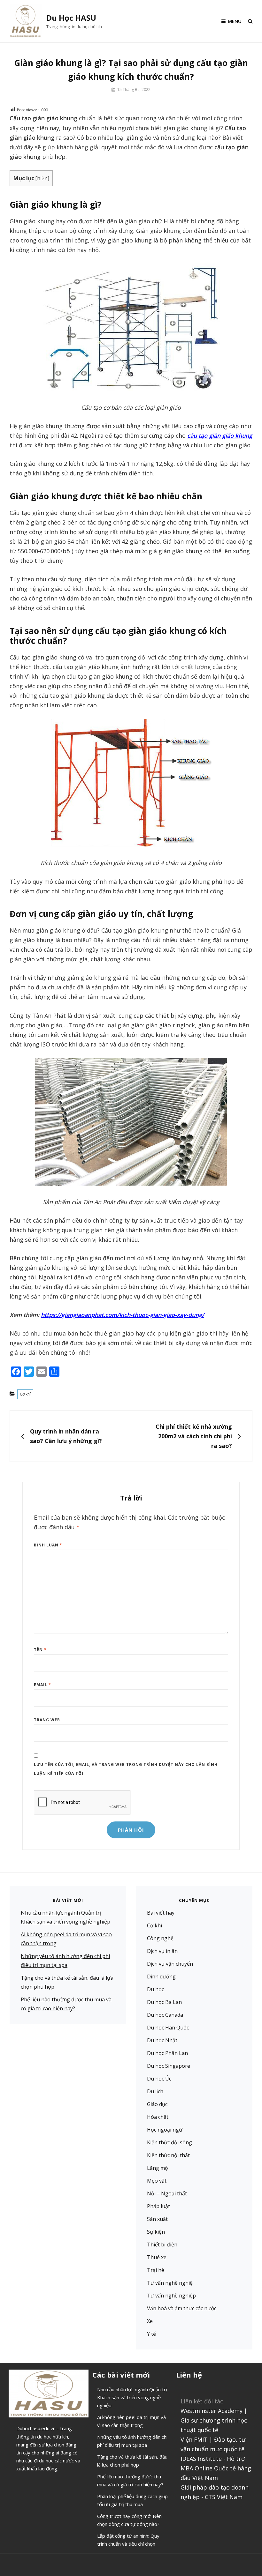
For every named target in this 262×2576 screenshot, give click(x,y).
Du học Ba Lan (164, 2002)
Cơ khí (25, 1394)
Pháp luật (158, 2206)
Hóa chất (158, 2117)
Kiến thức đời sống (170, 2142)
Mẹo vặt (157, 2181)
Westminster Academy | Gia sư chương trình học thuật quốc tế (214, 2420)
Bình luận (48, 1545)
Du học (155, 1989)
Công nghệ (160, 1938)
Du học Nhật (162, 2040)
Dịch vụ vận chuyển (170, 1964)
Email (42, 1685)
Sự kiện (156, 2232)
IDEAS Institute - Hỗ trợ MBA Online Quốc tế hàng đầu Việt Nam (216, 2468)
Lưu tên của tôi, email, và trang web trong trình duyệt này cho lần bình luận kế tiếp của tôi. (126, 1769)
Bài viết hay (161, 1913)
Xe (150, 2321)
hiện (42, 179)
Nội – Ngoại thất (167, 2193)
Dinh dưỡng (161, 1977)
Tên (40, 1650)
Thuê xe (157, 2257)
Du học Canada (165, 2015)
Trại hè (156, 2270)
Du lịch (155, 2091)
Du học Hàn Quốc (168, 2028)
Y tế (151, 2334)
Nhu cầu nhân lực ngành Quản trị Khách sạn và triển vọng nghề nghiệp (132, 2397)
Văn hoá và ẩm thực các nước (182, 2308)
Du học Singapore (169, 2066)
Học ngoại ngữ (165, 2130)
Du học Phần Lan (167, 2053)
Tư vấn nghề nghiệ (170, 2283)
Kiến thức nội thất (168, 2155)
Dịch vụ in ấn (162, 1951)
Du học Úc (159, 2079)
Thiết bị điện (162, 2245)
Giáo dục (157, 2104)
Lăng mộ (158, 2168)
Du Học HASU (71, 18)
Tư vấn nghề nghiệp (171, 2296)
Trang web (47, 1720)
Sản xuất (157, 2219)
